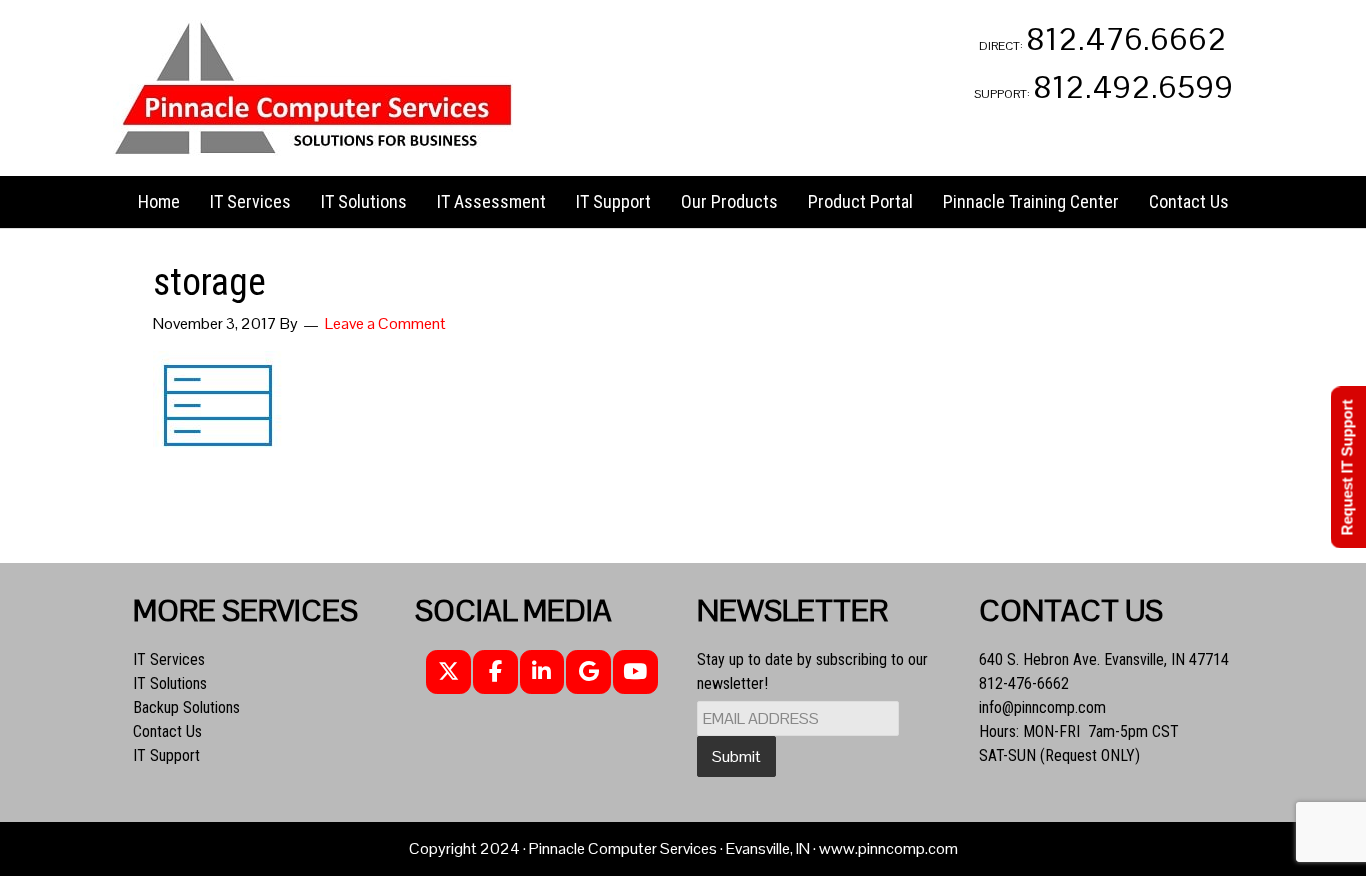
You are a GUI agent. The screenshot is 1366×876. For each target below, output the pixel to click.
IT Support (166, 755)
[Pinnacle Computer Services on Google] (588, 672)
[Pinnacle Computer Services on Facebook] (495, 672)
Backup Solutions (186, 707)
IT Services (169, 659)
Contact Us (167, 731)
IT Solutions (170, 683)
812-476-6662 (1024, 683)
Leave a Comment (385, 323)
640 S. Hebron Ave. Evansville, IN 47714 (1104, 659)
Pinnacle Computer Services (313, 88)
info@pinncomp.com (1042, 707)
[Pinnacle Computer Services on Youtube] (635, 672)
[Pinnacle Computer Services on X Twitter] (448, 672)
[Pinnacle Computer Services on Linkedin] (542, 672)
